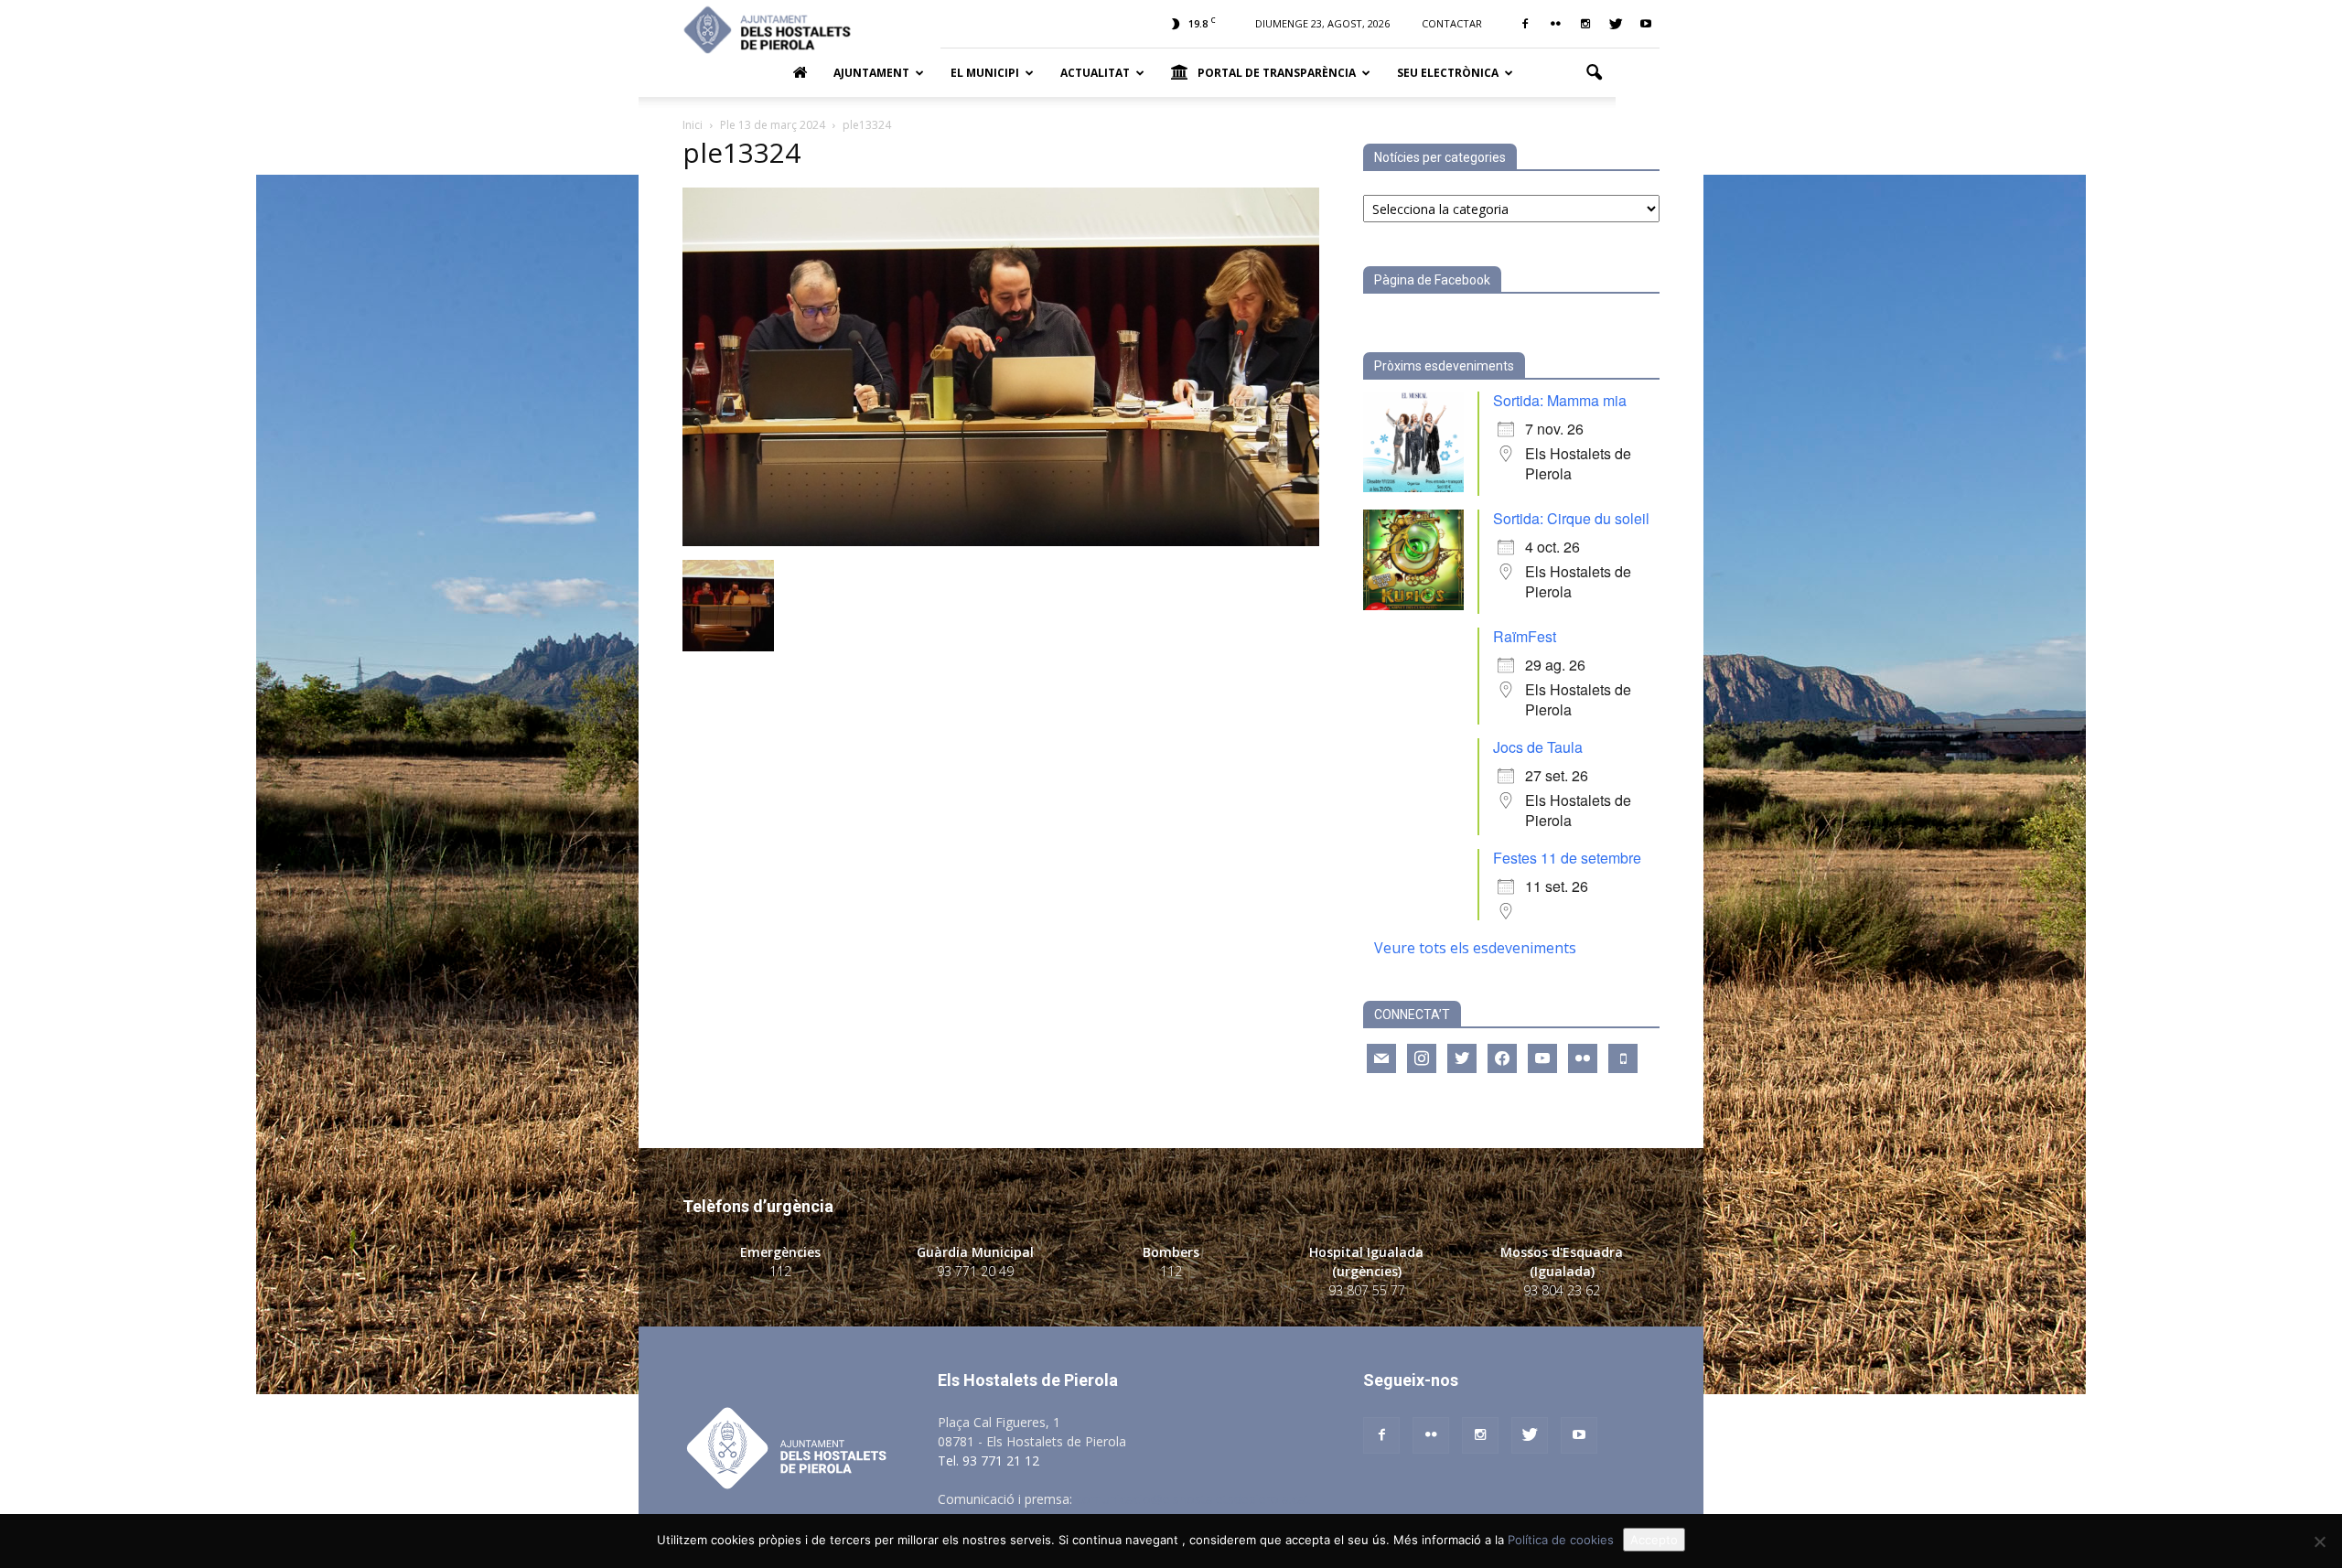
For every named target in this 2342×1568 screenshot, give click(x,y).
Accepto (1654, 1540)
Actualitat (1095, 73)
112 (780, 1271)
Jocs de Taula (1538, 747)
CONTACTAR (1452, 23)
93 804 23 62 (1562, 1290)
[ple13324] (1001, 541)
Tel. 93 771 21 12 (988, 1461)
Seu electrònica (1448, 73)
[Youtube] (1646, 24)
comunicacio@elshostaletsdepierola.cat (1193, 1499)
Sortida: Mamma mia (1560, 400)
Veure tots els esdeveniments (1475, 948)
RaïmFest (1525, 636)
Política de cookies (1561, 1540)
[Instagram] (1585, 24)
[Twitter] (1616, 24)
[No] (2319, 1541)
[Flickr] (1555, 24)
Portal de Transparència (1277, 73)
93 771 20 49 (975, 1271)
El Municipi (985, 73)
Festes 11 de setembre (1567, 858)
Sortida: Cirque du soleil (1571, 518)
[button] (1594, 73)
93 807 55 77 (1367, 1290)
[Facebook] (1525, 24)
